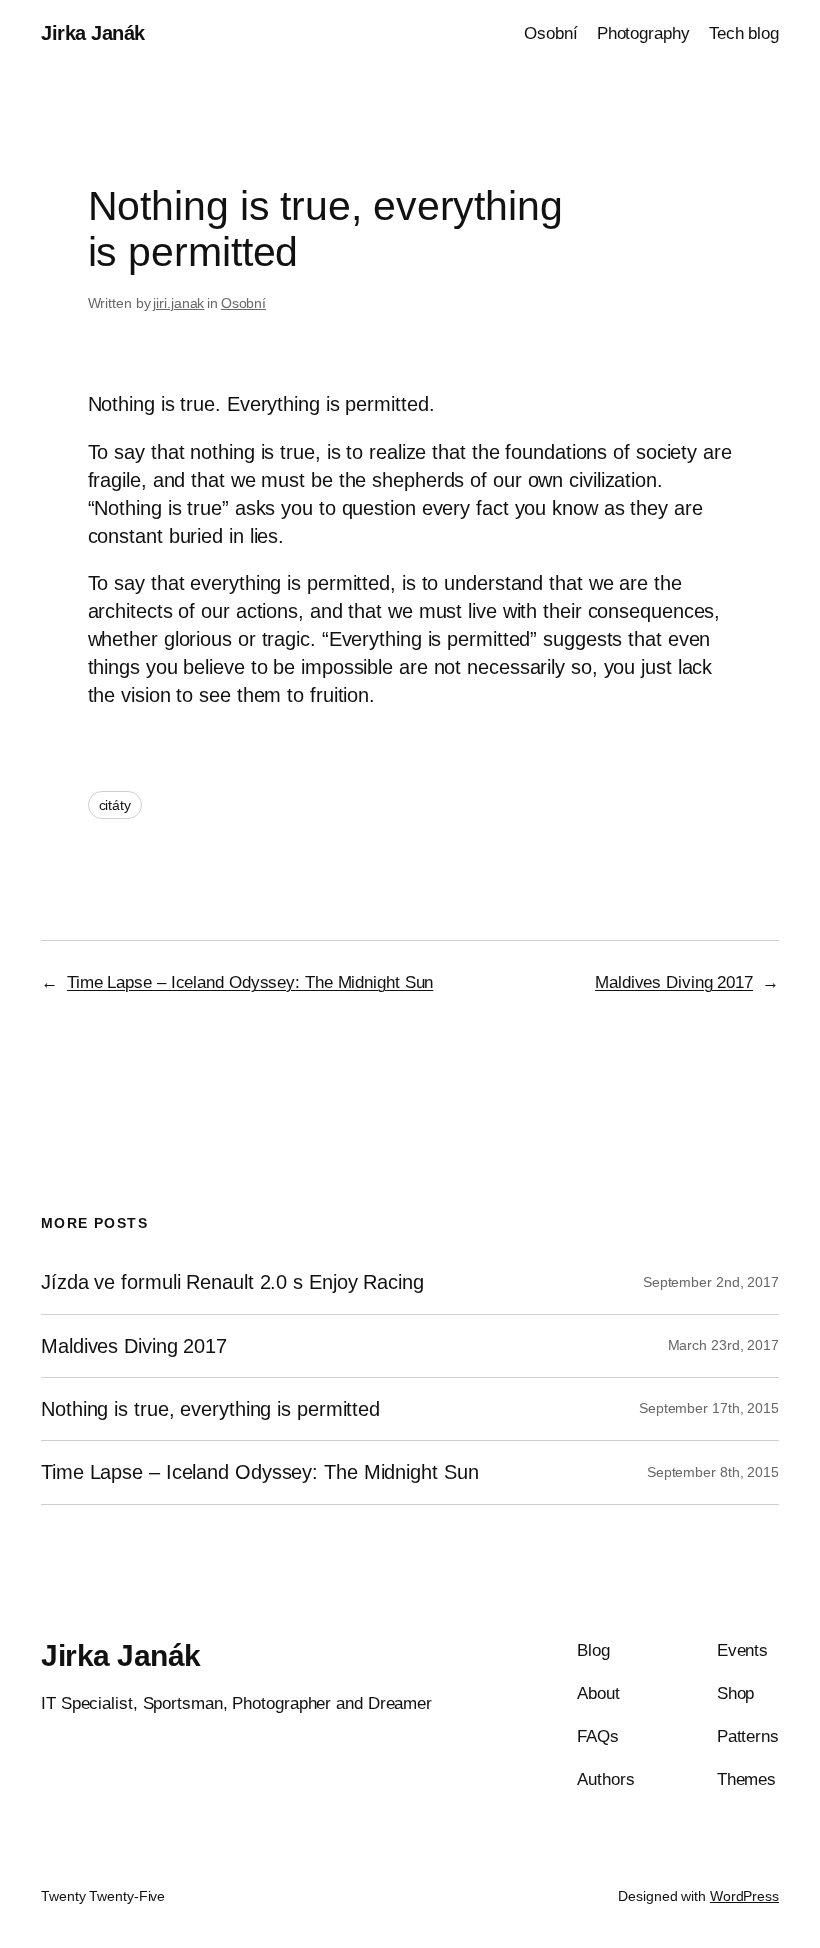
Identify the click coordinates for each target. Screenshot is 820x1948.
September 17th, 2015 (709, 1408)
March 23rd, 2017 (723, 1345)
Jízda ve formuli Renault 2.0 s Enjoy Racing (232, 1282)
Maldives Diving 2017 (674, 982)
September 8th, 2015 (713, 1472)
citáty (115, 805)
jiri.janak (178, 303)
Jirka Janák (93, 33)
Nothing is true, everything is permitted (210, 1409)
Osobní (243, 303)
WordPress (744, 1896)
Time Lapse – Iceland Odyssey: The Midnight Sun (250, 982)
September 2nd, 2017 (711, 1282)
